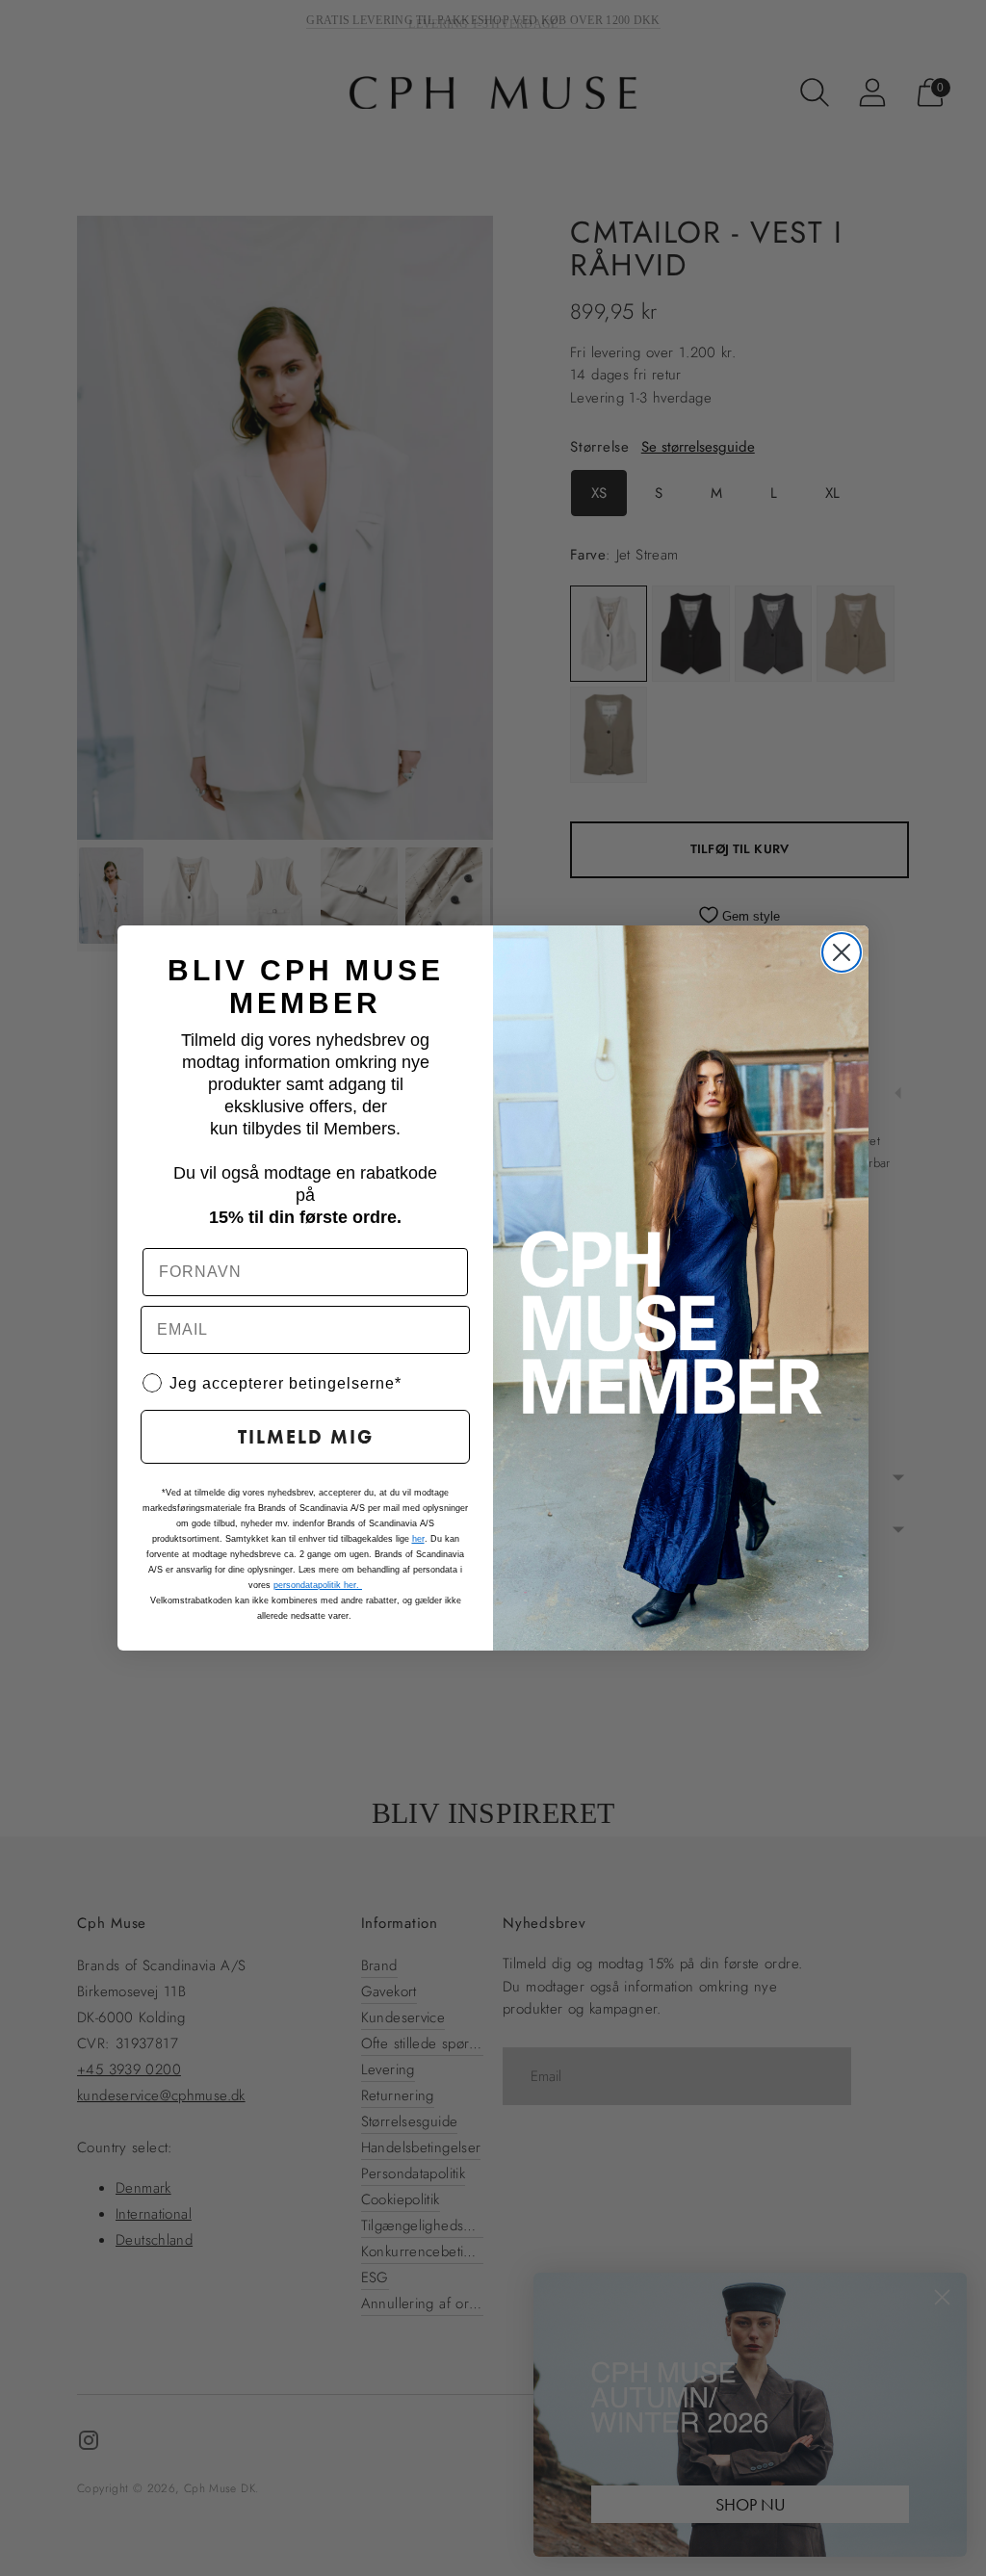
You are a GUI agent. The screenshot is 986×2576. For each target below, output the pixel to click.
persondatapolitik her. (318, 1585)
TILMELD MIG (306, 1437)
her (418, 1539)
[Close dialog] (842, 952)
